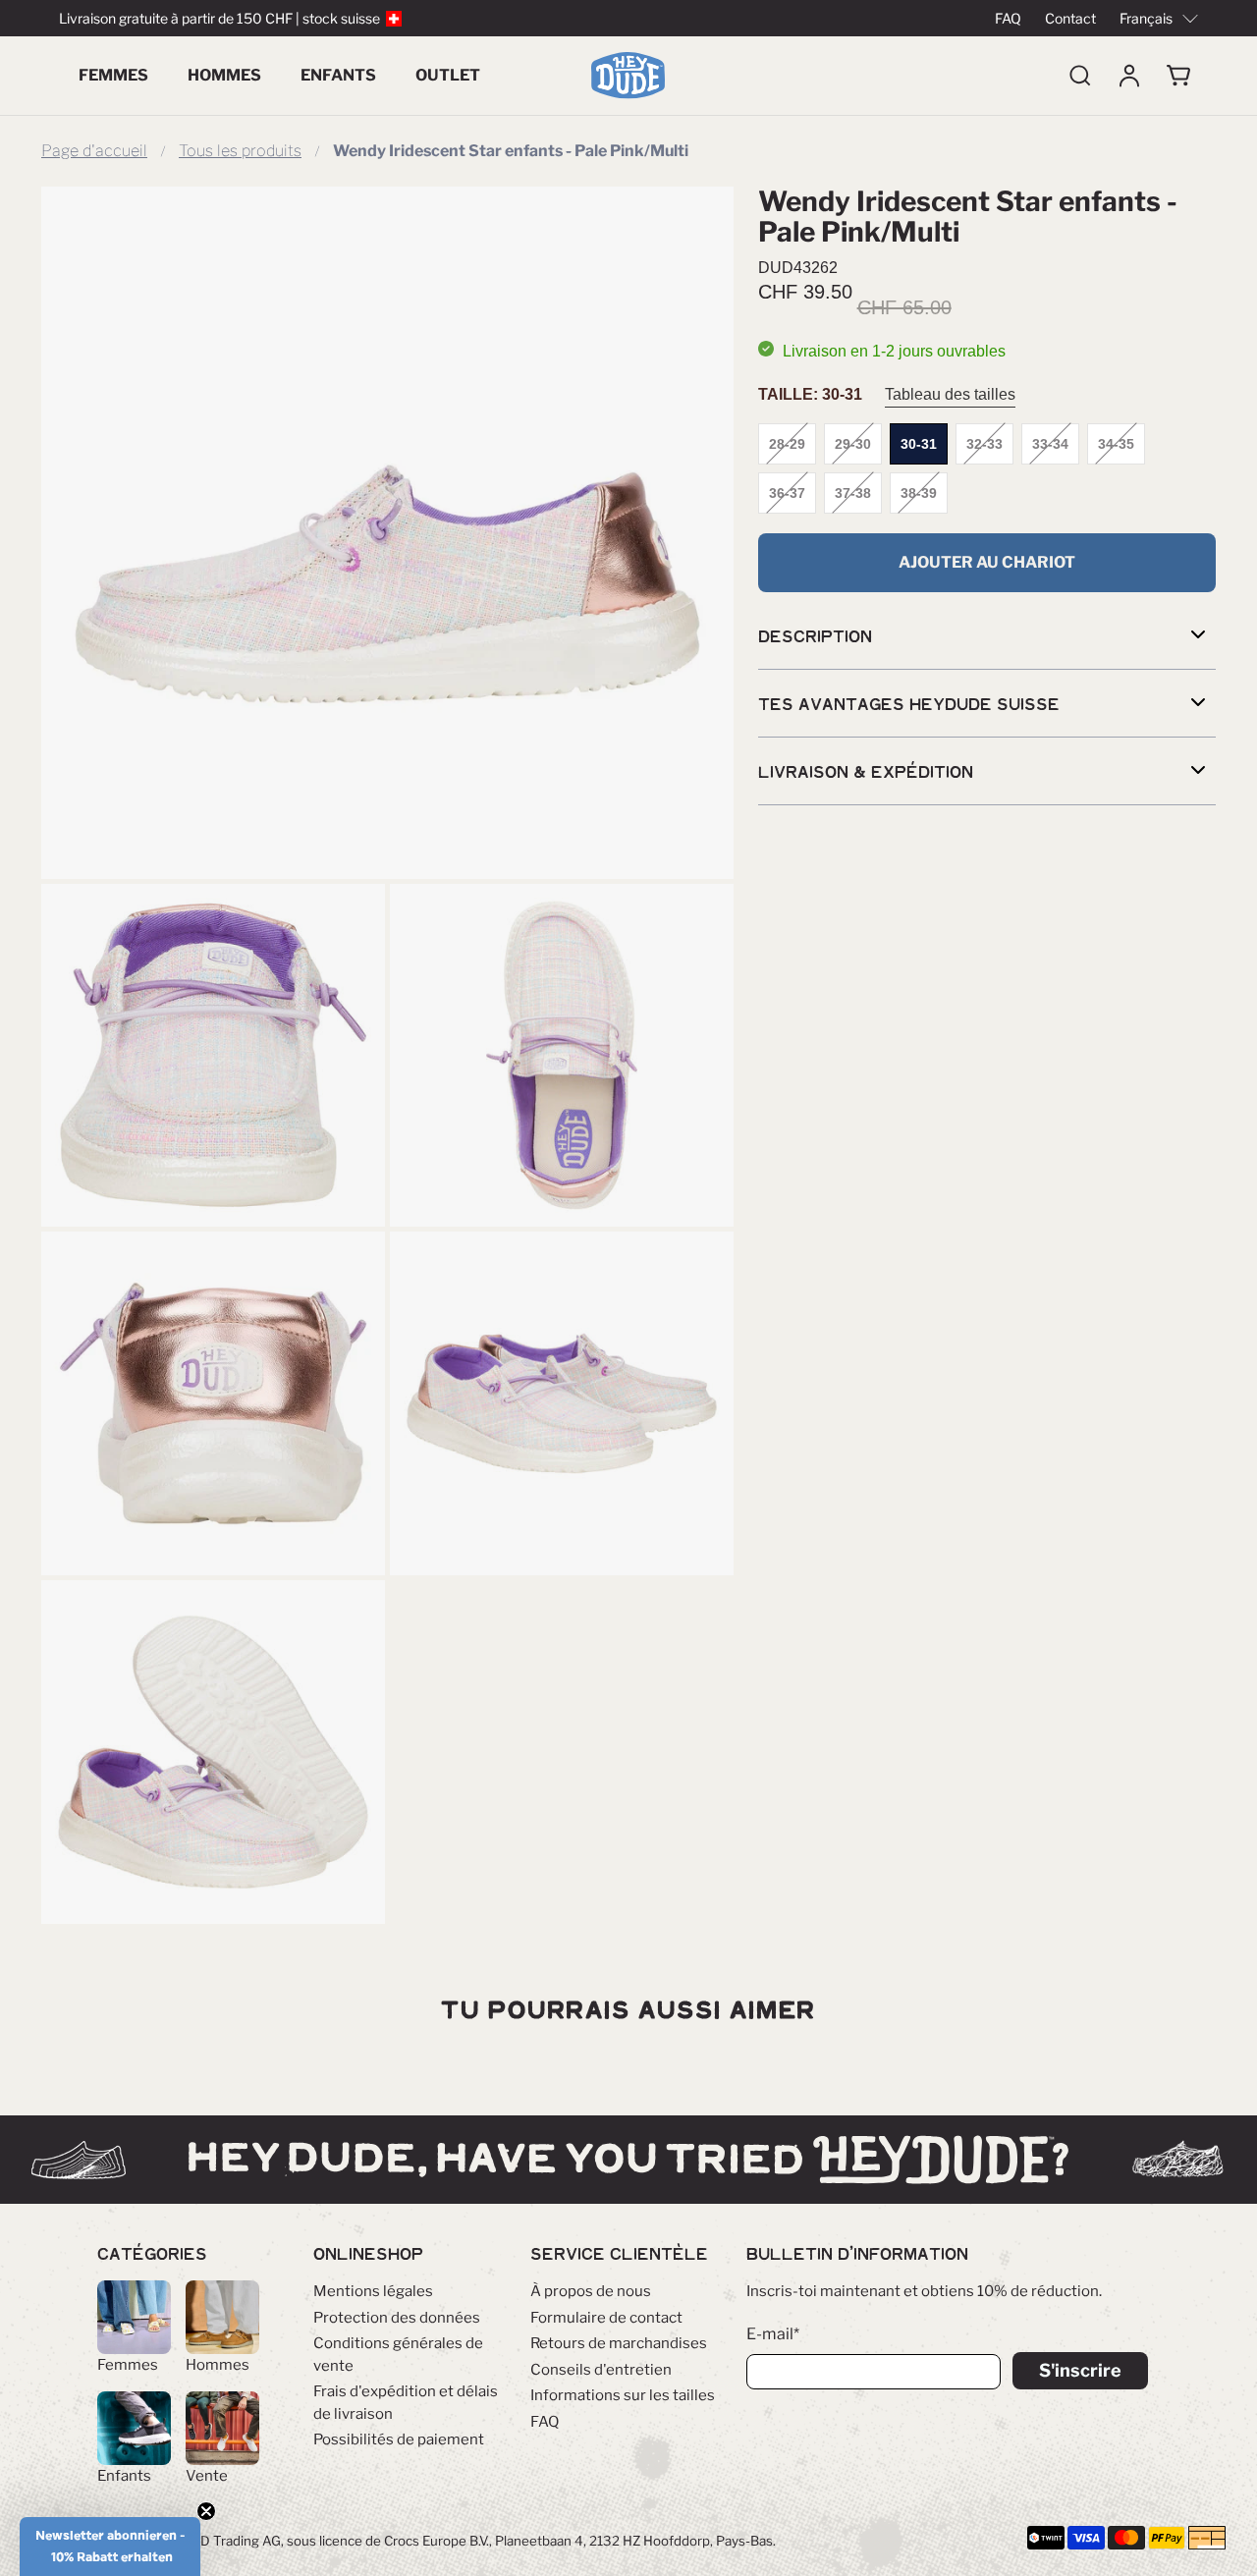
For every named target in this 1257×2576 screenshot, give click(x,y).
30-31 (919, 444)
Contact (1070, 18)
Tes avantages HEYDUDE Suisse (909, 703)
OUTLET (448, 75)
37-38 (853, 493)
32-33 (984, 444)
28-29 (787, 444)
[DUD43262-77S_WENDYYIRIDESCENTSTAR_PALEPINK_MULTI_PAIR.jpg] (562, 1403)
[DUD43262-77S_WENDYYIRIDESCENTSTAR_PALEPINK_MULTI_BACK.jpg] (213, 1403)
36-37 (787, 493)
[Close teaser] (206, 2511)
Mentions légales (373, 2291)
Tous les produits (240, 151)
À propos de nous (591, 2291)
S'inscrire (1080, 2370)
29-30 (853, 444)
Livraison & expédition (866, 771)
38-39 (919, 493)
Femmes (113, 75)
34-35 (1116, 444)
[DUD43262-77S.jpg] (387, 533)
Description (815, 635)
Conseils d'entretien (601, 2370)
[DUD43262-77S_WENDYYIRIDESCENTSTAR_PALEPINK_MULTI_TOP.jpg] (562, 1056)
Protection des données (397, 2318)
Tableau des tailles (950, 394)
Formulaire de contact (606, 2318)
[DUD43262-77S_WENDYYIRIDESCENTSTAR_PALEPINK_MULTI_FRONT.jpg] (213, 1056)
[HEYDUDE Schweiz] (628, 76)
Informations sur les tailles (623, 2395)
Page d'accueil (94, 151)
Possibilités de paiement (399, 2439)
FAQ (1008, 18)
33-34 (1050, 444)
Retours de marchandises (619, 2343)
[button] (110, 2547)
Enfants (338, 75)
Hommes (224, 75)
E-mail (773, 2334)
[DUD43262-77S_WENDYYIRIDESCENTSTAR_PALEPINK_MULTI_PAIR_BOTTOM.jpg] (213, 1752)
